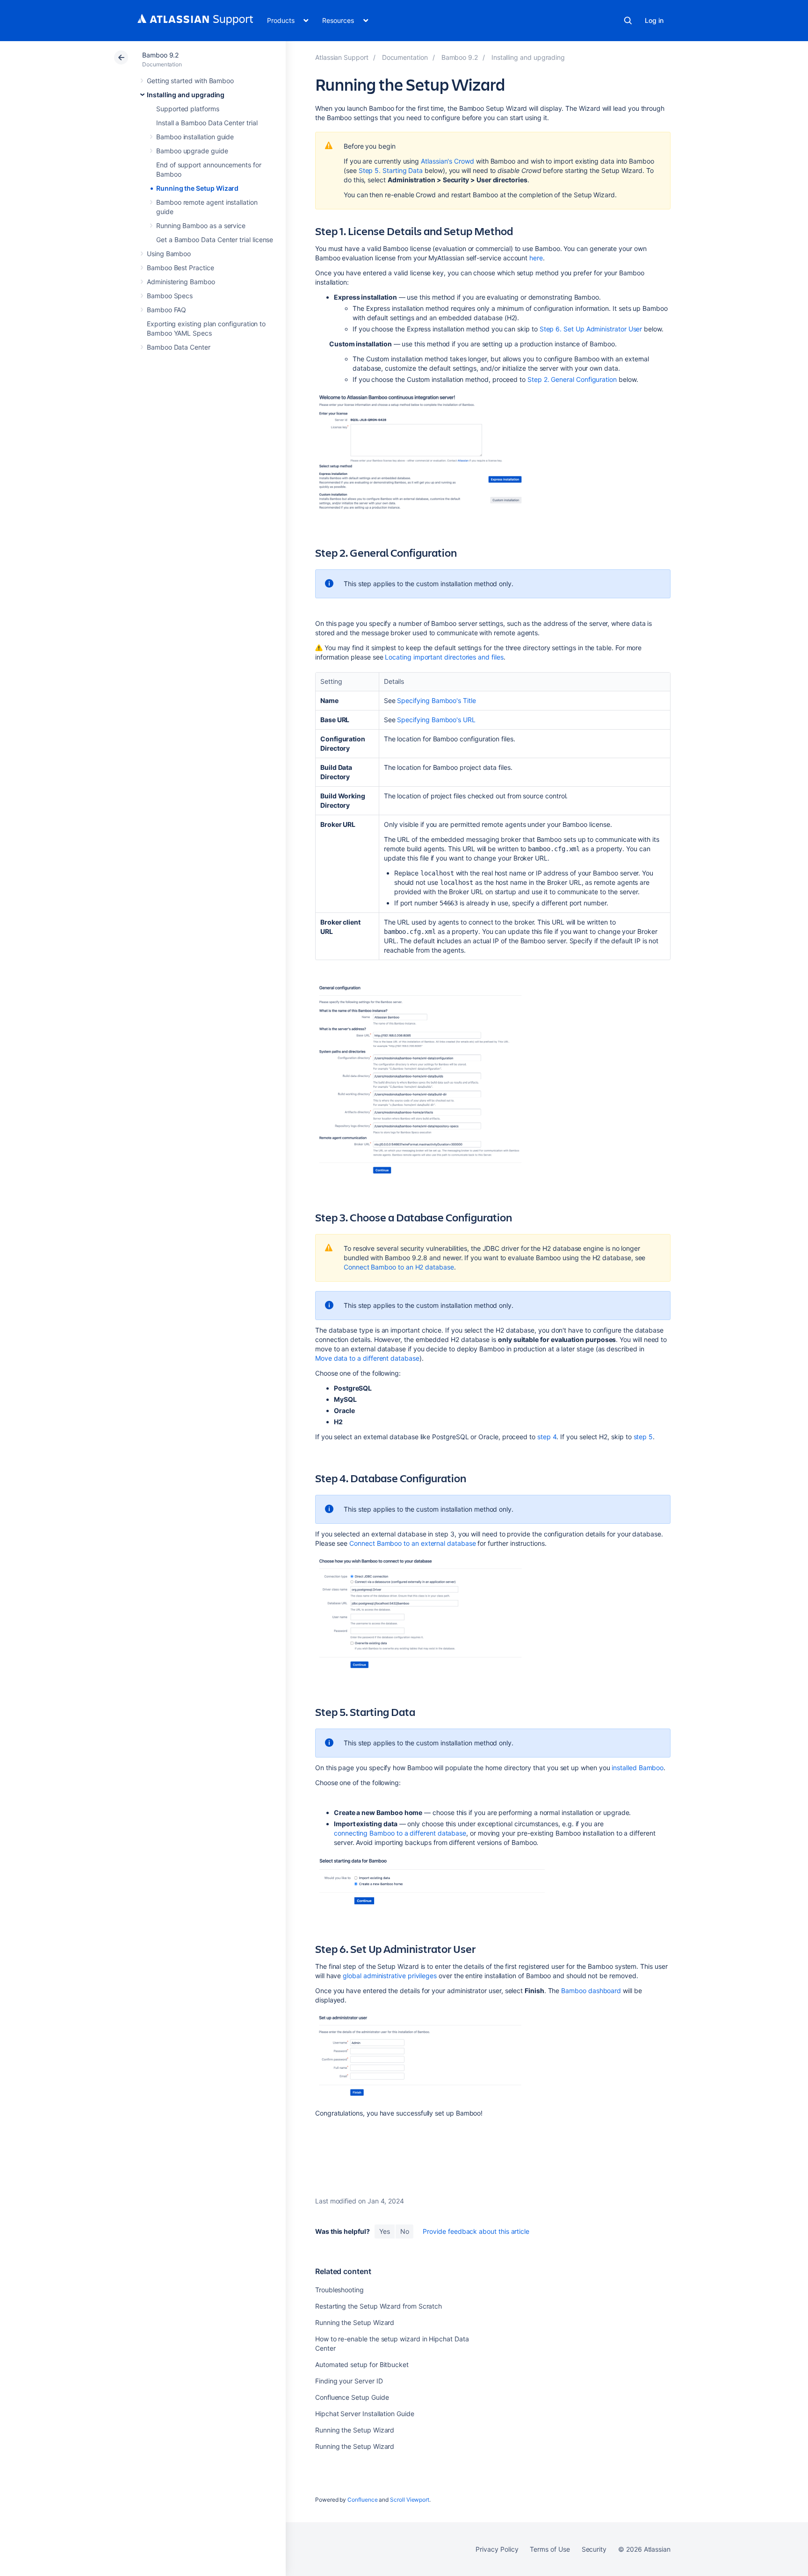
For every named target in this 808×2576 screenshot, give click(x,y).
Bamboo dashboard (591, 1991)
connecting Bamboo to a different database (400, 1833)
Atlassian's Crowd (447, 161)
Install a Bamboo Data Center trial (207, 123)
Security (594, 2549)
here (536, 258)
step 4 (547, 1437)
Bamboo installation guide (195, 137)
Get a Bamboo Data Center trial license (215, 240)
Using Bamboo (169, 254)
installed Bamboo (638, 1768)
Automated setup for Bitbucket (362, 2364)
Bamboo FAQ (166, 310)
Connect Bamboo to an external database (412, 1543)
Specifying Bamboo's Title (436, 700)
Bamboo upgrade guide (192, 151)
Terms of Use (550, 2549)
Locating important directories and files (444, 657)
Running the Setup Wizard (197, 188)
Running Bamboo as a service (201, 226)
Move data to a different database (367, 1358)
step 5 (643, 1437)
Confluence (362, 2500)
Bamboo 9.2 (160, 55)
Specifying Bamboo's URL (436, 720)
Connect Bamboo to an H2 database (399, 1267)
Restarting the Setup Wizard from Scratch (379, 2306)
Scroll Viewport (410, 2500)
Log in (654, 20)
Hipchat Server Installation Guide (365, 2414)
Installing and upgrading (186, 95)
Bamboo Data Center (179, 347)
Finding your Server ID (349, 2381)
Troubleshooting (339, 2290)
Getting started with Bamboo (190, 81)
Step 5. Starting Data (391, 170)
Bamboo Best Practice (180, 268)
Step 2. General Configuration (572, 379)
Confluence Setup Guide (352, 2397)
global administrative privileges (390, 1976)
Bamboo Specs (170, 296)
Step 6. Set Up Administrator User (591, 329)
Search (628, 21)
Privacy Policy (497, 2549)
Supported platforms (188, 109)
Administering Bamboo (181, 282)
